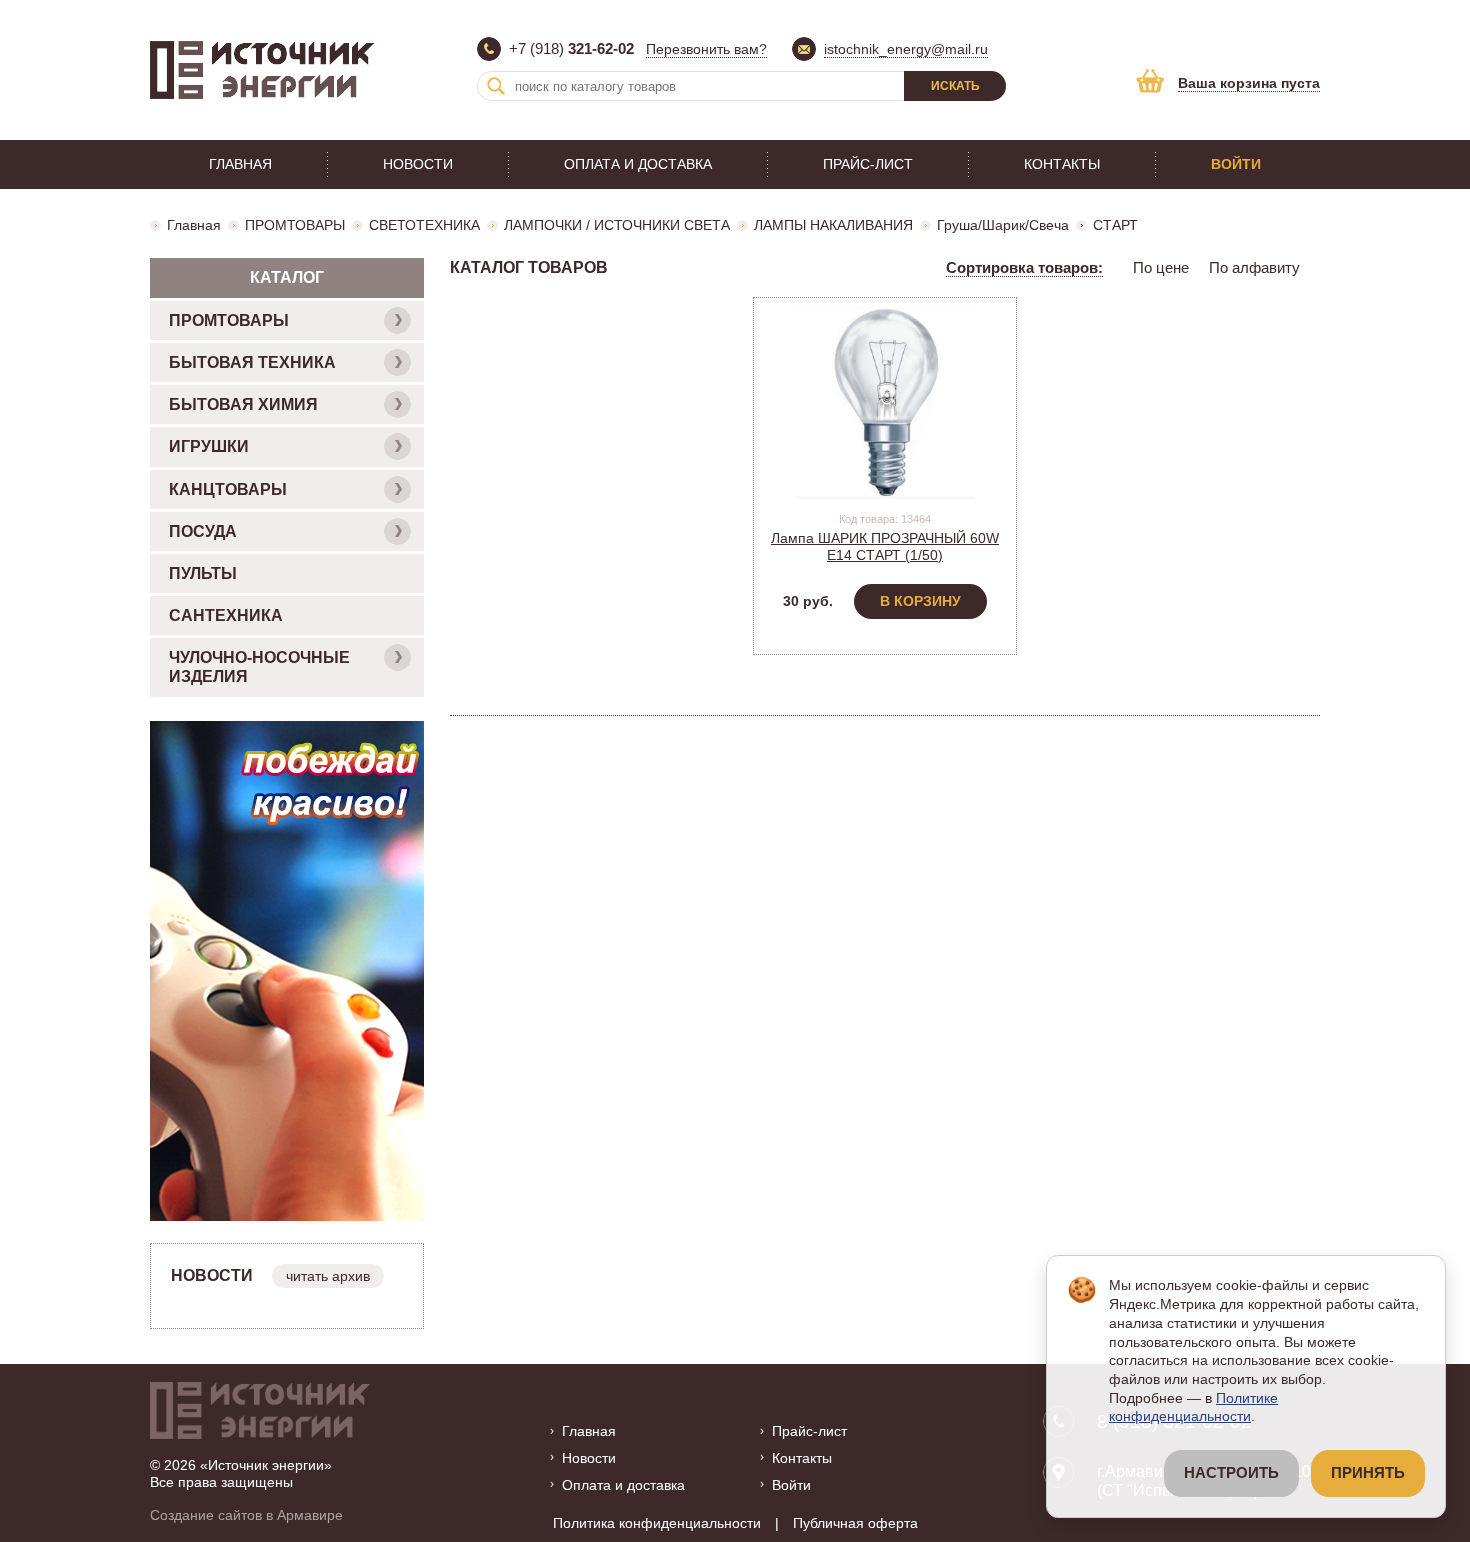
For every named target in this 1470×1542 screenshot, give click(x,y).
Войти (1236, 164)
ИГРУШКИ (209, 446)
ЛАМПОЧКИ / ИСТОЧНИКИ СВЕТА (617, 225)
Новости (418, 164)
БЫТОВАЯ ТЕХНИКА (252, 362)
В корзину (920, 601)
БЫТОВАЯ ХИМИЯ (243, 404)
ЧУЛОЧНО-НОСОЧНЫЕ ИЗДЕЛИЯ (259, 667)
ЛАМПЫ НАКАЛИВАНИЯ (833, 225)
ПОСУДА (203, 531)
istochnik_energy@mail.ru (906, 49)
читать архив (328, 1276)
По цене (1161, 267)
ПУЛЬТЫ (203, 573)
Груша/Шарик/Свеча (1003, 225)
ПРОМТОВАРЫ (295, 225)
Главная (240, 164)
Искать (955, 86)
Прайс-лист (868, 164)
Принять (1368, 1473)
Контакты (1062, 164)
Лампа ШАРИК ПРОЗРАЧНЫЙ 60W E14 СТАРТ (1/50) (885, 546)
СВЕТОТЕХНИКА (424, 225)
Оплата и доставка (638, 164)
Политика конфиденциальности (657, 1523)
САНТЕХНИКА (226, 615)
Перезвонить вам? (706, 49)
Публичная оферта (855, 1523)
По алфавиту (1254, 267)
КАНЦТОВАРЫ (228, 489)
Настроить (1231, 1473)
